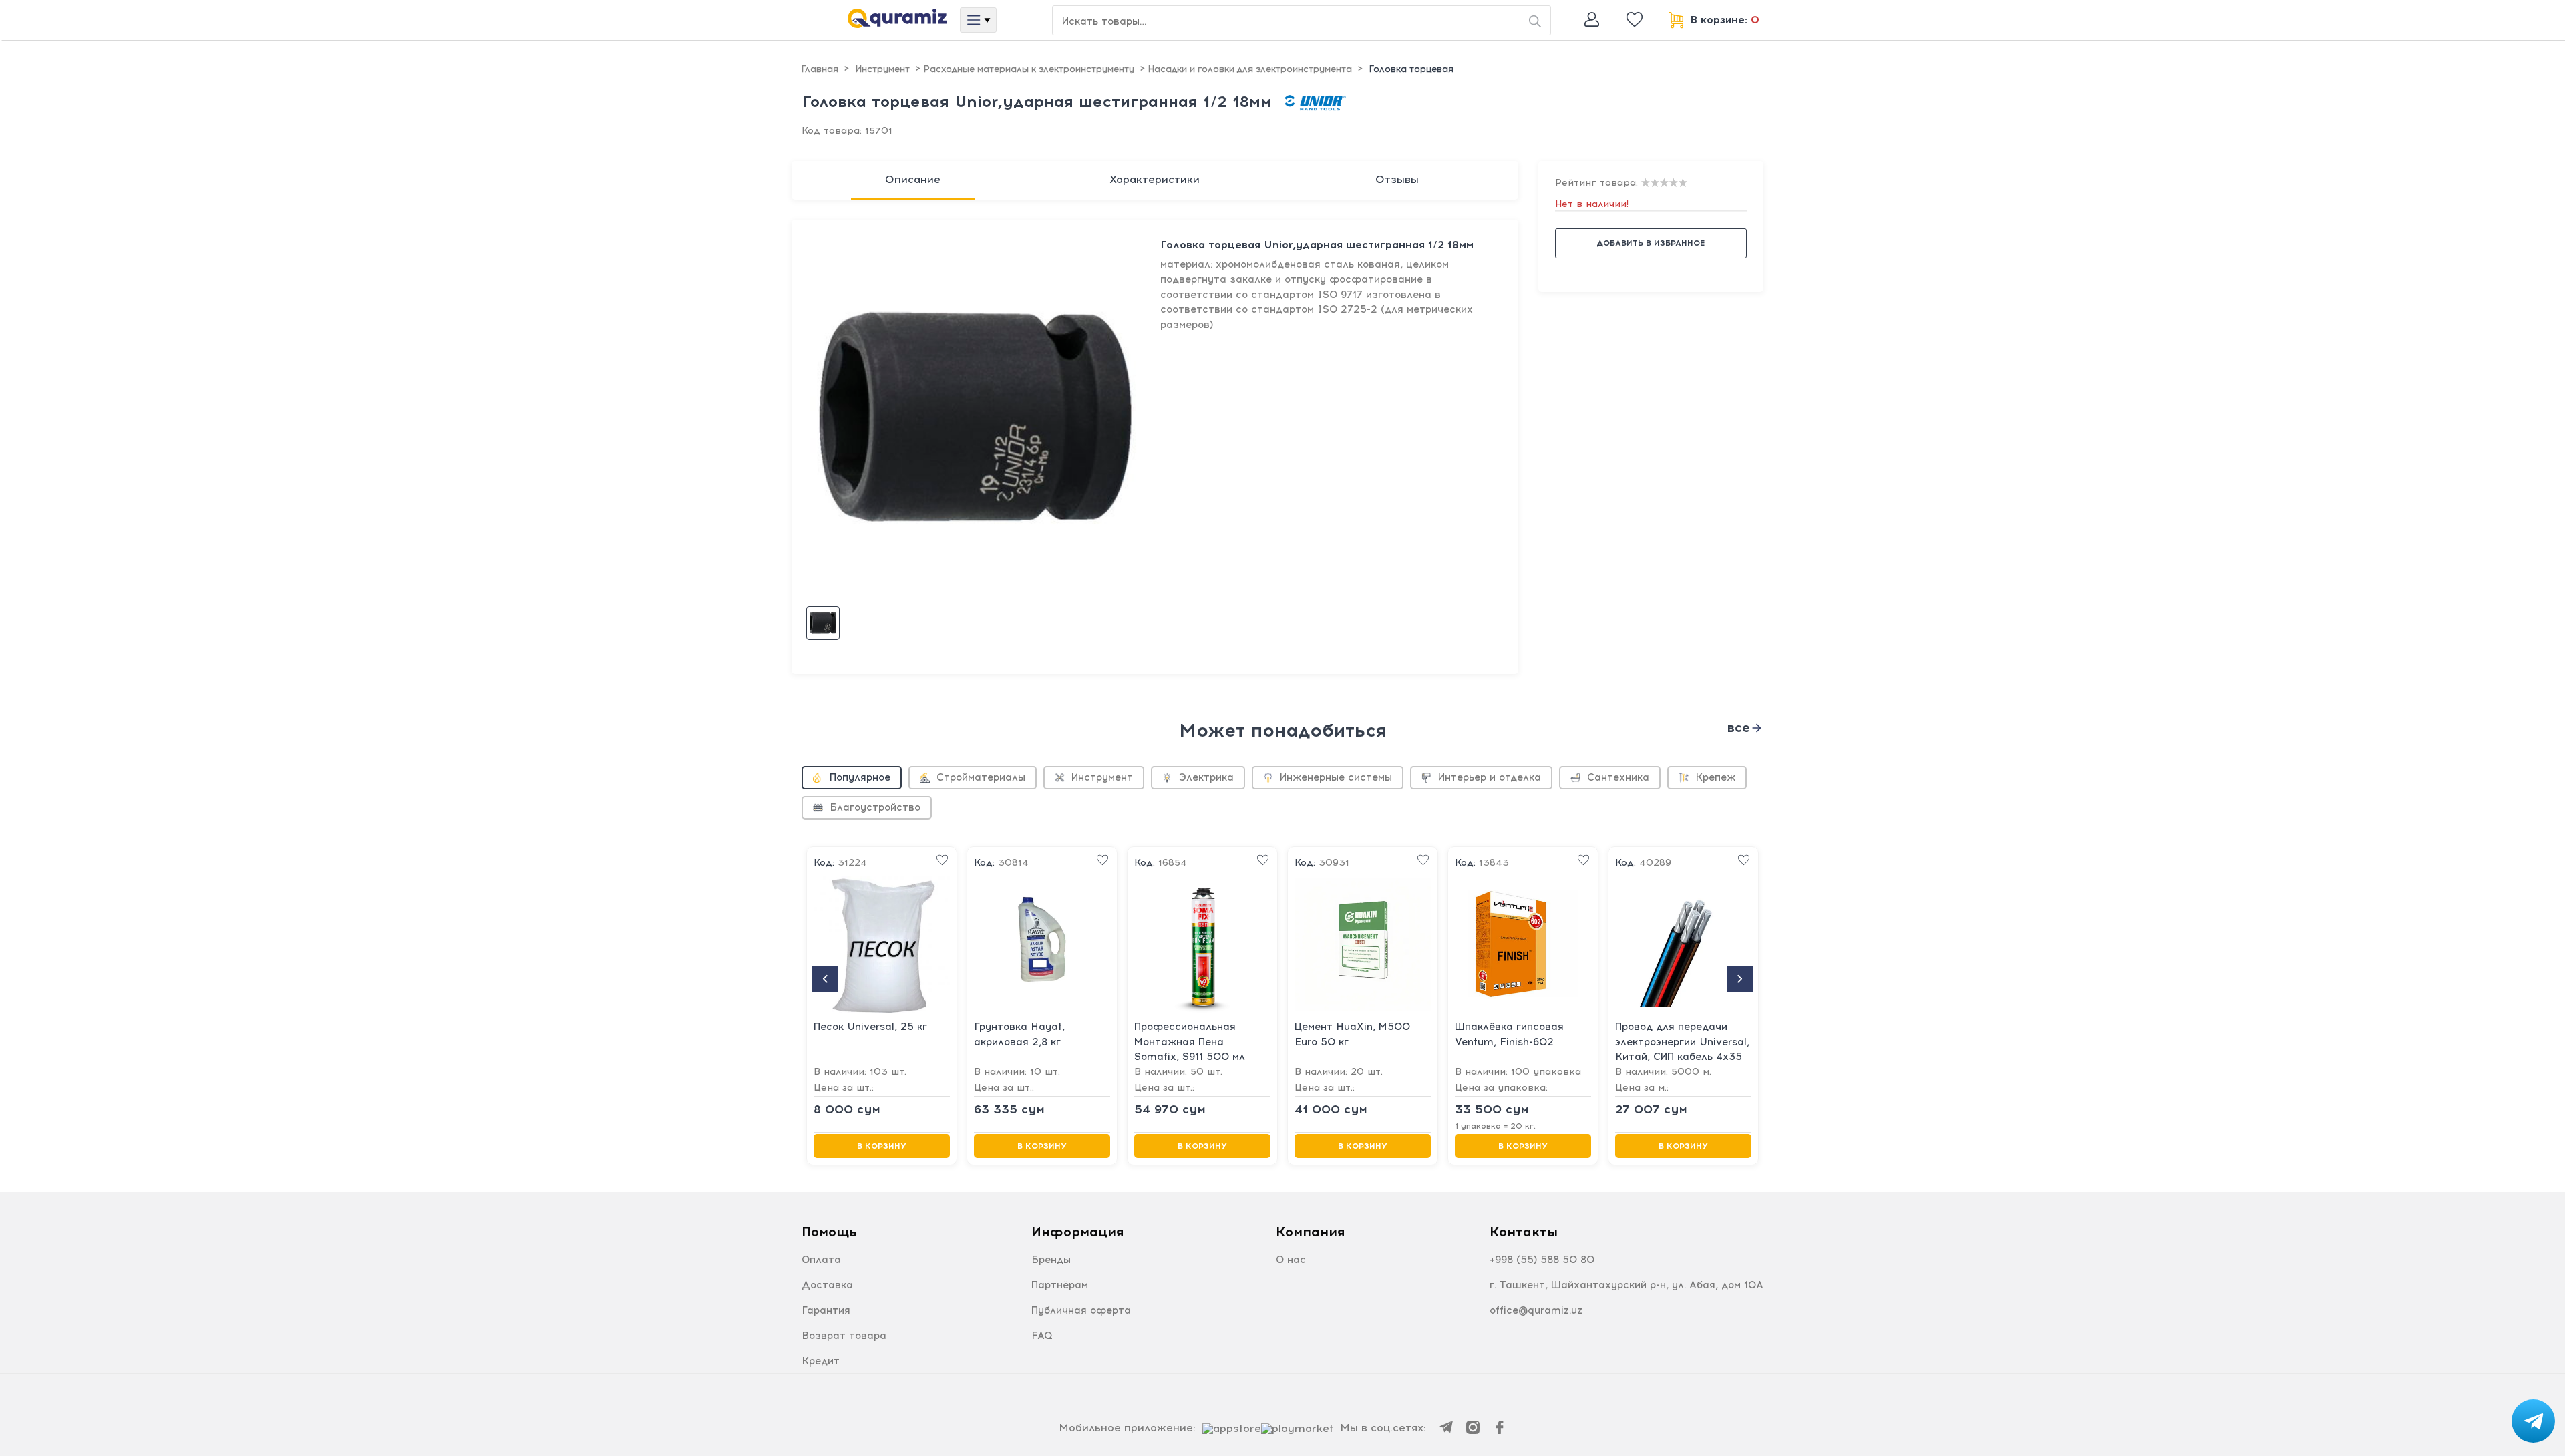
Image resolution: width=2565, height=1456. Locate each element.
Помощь (829, 1232)
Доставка (827, 1285)
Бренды (1051, 1260)
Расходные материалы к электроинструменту (1030, 69)
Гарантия (826, 1310)
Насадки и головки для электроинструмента (1251, 69)
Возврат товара (844, 1336)
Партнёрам (1060, 1285)
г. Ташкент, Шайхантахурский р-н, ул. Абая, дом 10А (1627, 1285)
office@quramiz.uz (1536, 1310)
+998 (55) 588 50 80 (1542, 1260)
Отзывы (1397, 179)
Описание (913, 179)
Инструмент (884, 69)
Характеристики (1155, 179)
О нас (1291, 1260)
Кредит (821, 1361)
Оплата (821, 1260)
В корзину (882, 1146)
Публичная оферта (1081, 1310)
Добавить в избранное (1651, 243)
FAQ (1042, 1336)
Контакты (1524, 1232)
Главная (821, 69)
